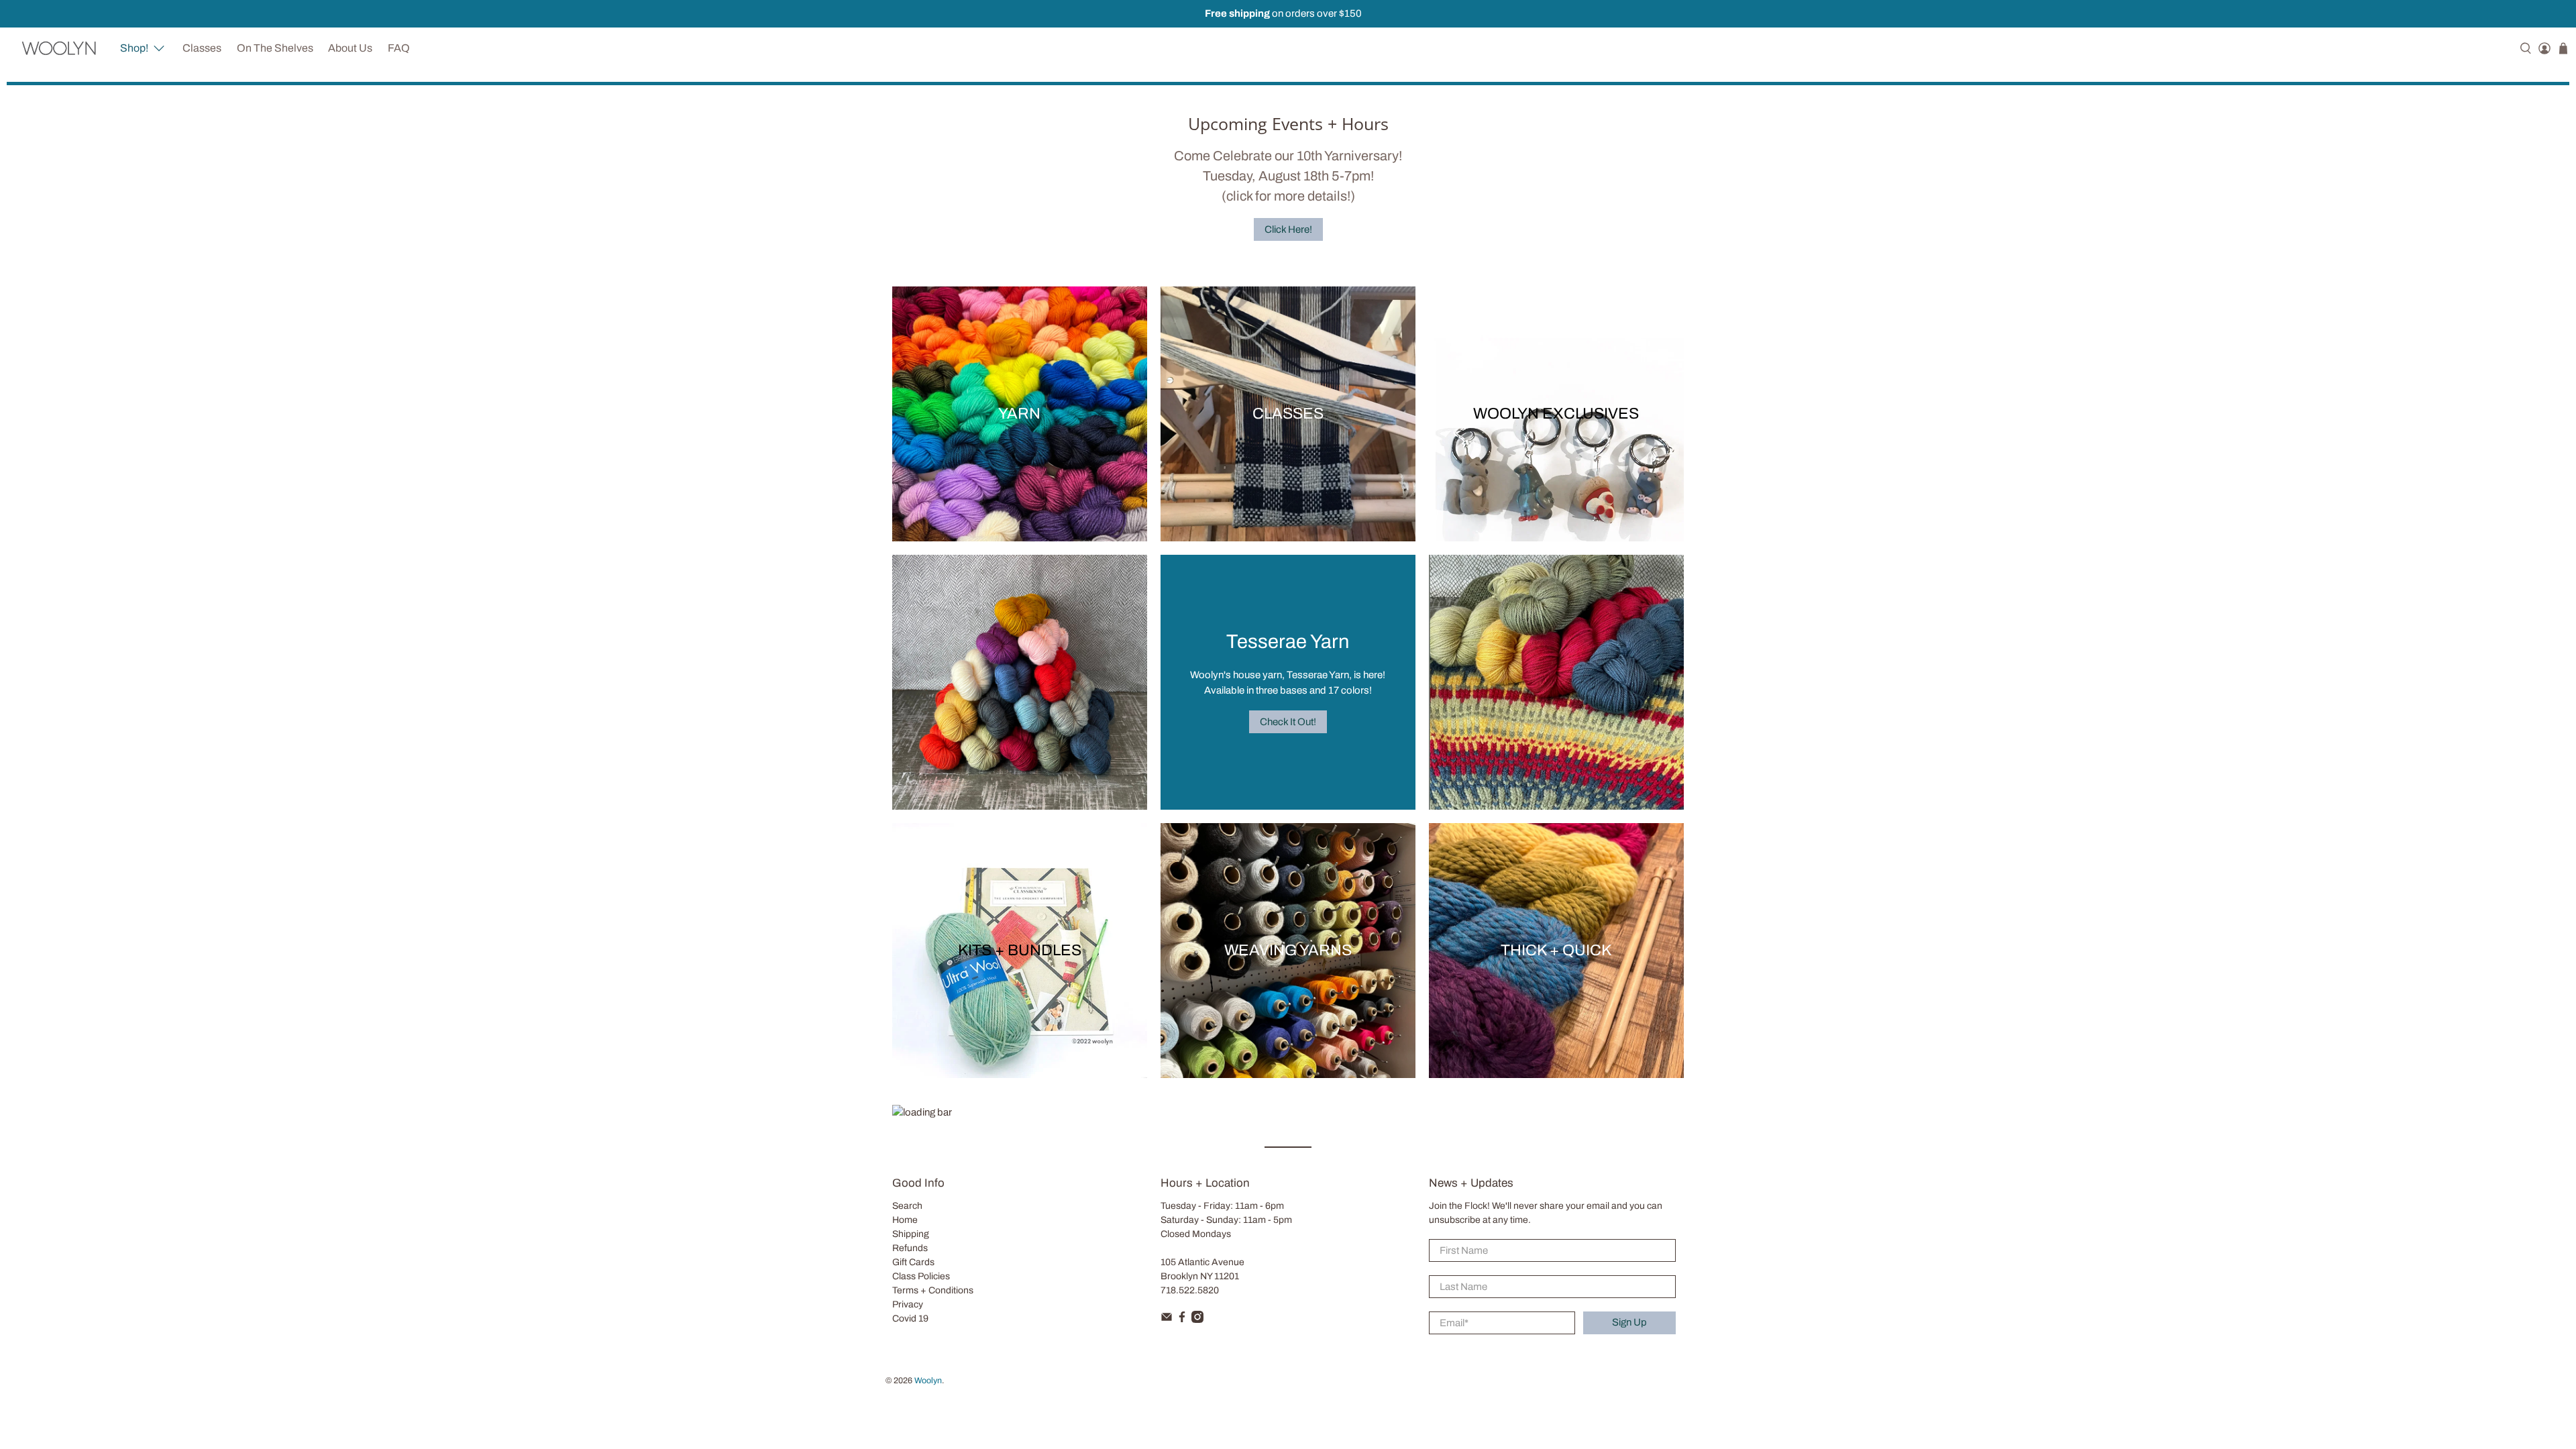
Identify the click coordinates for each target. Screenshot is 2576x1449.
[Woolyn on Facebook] (1182, 1320)
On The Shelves (275, 48)
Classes (202, 48)
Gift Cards (913, 1262)
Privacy (908, 1304)
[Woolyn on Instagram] (1197, 1320)
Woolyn (928, 1381)
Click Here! (1288, 229)
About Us (350, 48)
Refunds (910, 1248)
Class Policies (921, 1276)
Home (905, 1220)
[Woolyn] (59, 48)
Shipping (911, 1234)
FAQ (399, 48)
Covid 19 (910, 1319)
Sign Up (1629, 1322)
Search (907, 1206)
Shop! (134, 48)
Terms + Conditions (933, 1290)
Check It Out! (1288, 722)
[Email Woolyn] (1167, 1320)
